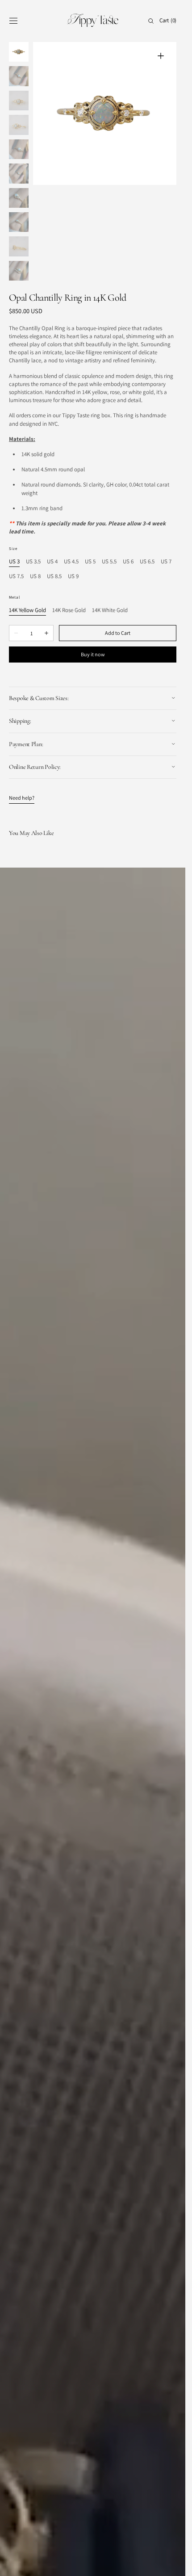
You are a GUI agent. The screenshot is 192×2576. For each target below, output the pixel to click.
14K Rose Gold (69, 521)
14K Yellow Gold (27, 521)
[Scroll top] (172, 2563)
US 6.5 (147, 472)
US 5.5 (109, 472)
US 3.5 (33, 472)
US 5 (90, 472)
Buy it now (93, 565)
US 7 (166, 472)
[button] (13, 21)
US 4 (52, 472)
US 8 (35, 488)
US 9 (73, 488)
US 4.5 (71, 472)
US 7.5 (16, 488)
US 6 (128, 472)
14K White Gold (110, 521)
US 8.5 (54, 488)
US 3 (14, 472)
